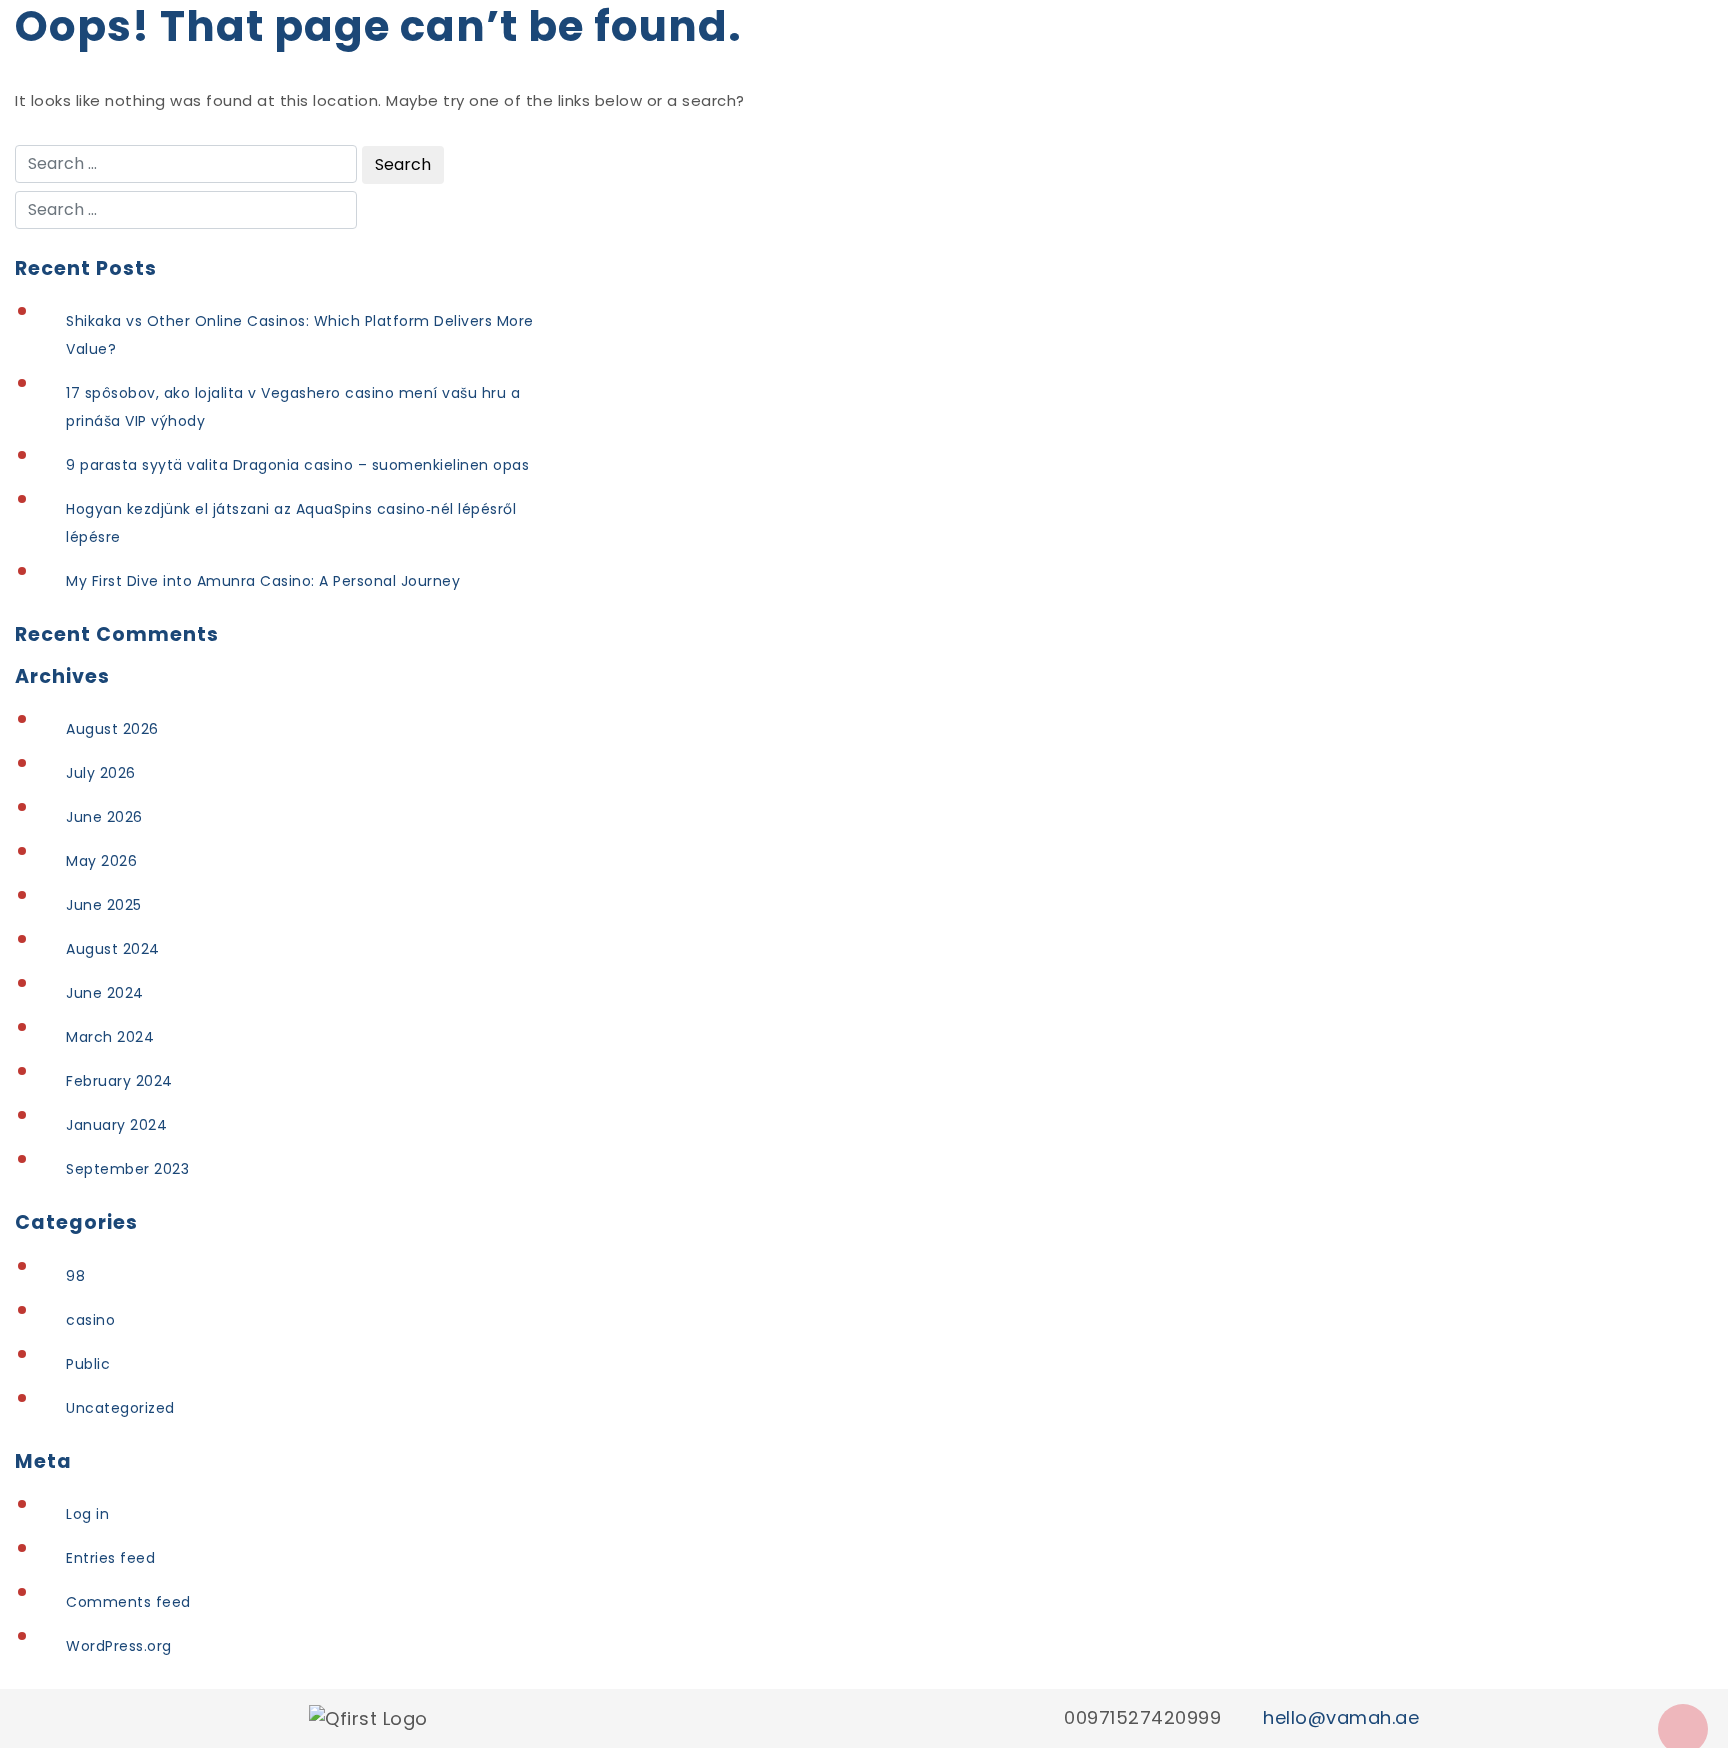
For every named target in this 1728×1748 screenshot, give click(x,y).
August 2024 (113, 949)
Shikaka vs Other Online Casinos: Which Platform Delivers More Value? (300, 335)
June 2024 (105, 993)
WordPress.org (119, 1646)
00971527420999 (1142, 1717)
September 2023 (127, 1169)
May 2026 (101, 861)
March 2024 (110, 1037)
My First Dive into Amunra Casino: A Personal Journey (263, 581)
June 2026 (104, 817)
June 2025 (104, 905)
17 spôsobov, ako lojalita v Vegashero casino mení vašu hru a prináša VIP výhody (293, 407)
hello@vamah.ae (1341, 1717)
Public (88, 1364)
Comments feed (128, 1602)
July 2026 (101, 773)
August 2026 (112, 729)
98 (75, 1276)
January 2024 (116, 1125)
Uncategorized (120, 1408)
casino (90, 1320)
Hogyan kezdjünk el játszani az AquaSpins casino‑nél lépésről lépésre (291, 523)
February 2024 (119, 1081)
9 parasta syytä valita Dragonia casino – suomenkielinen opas (297, 465)
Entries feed (110, 1558)
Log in (87, 1514)
